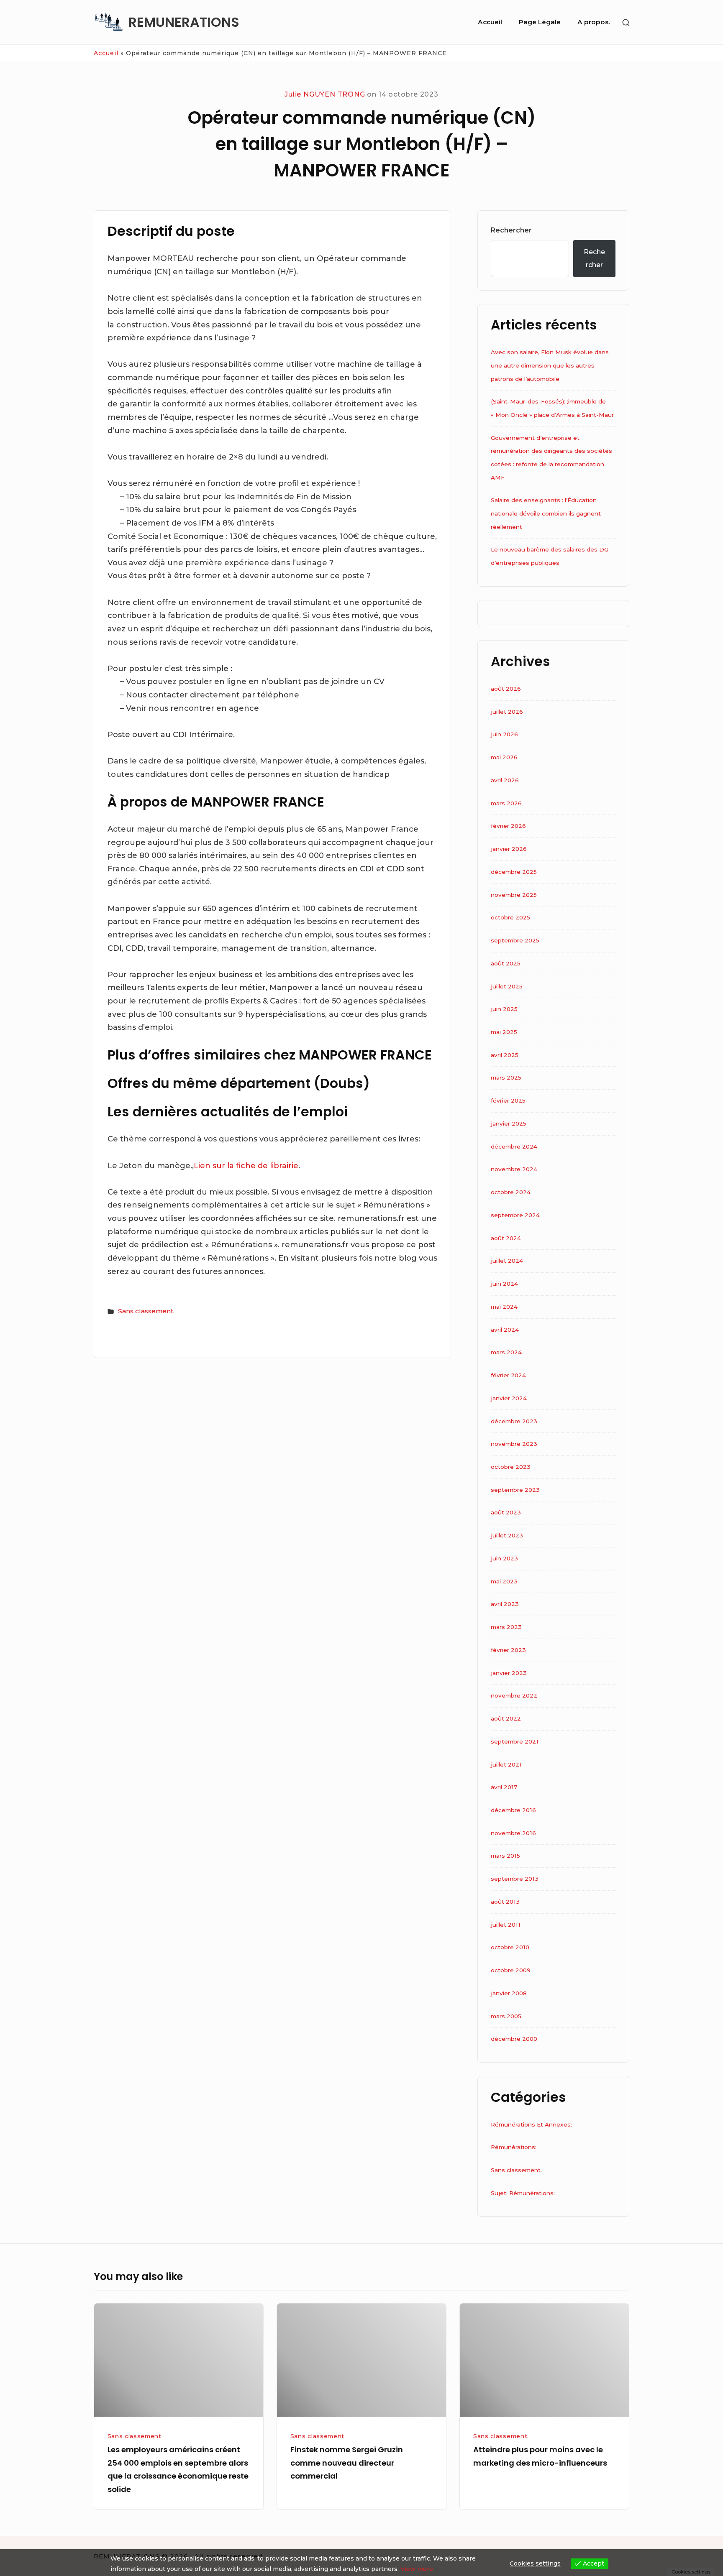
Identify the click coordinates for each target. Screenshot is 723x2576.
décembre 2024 (514, 1146)
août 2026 (506, 689)
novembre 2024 (514, 1169)
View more (417, 2569)
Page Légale (540, 22)
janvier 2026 (509, 849)
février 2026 (508, 826)
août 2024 (506, 1238)
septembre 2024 (515, 1215)
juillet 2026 (507, 712)
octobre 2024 (511, 1192)
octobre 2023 (511, 1467)
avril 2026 (505, 780)
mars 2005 (506, 2016)
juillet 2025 (507, 986)
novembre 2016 (513, 1833)
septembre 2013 (515, 1879)
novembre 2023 (514, 1444)
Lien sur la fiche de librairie (246, 1166)
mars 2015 (505, 1856)
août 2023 (506, 1512)
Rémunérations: (514, 2147)
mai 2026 (504, 757)
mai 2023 (504, 1581)
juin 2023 (504, 1558)
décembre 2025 (514, 872)
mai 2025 (504, 1032)
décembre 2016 (513, 1810)
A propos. (594, 22)
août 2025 (506, 963)
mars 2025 (506, 1077)
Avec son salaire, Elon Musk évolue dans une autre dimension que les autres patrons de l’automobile (550, 365)
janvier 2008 (509, 1993)
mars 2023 (506, 1627)
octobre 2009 (511, 1970)
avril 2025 (505, 1055)
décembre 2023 (514, 1421)
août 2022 (506, 1718)
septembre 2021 (515, 1741)
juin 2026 (504, 734)
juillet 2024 (507, 1261)
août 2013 (505, 1902)
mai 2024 (504, 1307)
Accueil (490, 22)
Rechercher (511, 230)
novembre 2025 (514, 895)
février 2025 (508, 1100)
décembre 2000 (514, 2039)
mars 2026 (506, 803)
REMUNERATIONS (184, 22)
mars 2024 (506, 1352)
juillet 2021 (506, 1764)
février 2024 (508, 1375)
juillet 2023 (507, 1535)
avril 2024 (505, 1330)
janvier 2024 (509, 1398)
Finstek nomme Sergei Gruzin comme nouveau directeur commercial (347, 2463)
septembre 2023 (515, 1490)
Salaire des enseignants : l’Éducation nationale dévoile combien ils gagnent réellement (546, 513)
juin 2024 (504, 1284)
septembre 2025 (515, 940)
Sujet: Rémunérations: (523, 2193)
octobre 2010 (510, 1947)
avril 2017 (504, 1787)
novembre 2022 (514, 1695)
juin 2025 (504, 1009)
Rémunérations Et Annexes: (531, 2124)
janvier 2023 (509, 1673)
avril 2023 (505, 1604)
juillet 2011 (506, 1925)
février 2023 (508, 1650)
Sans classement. (146, 1311)
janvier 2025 (509, 1123)
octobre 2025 (510, 917)
